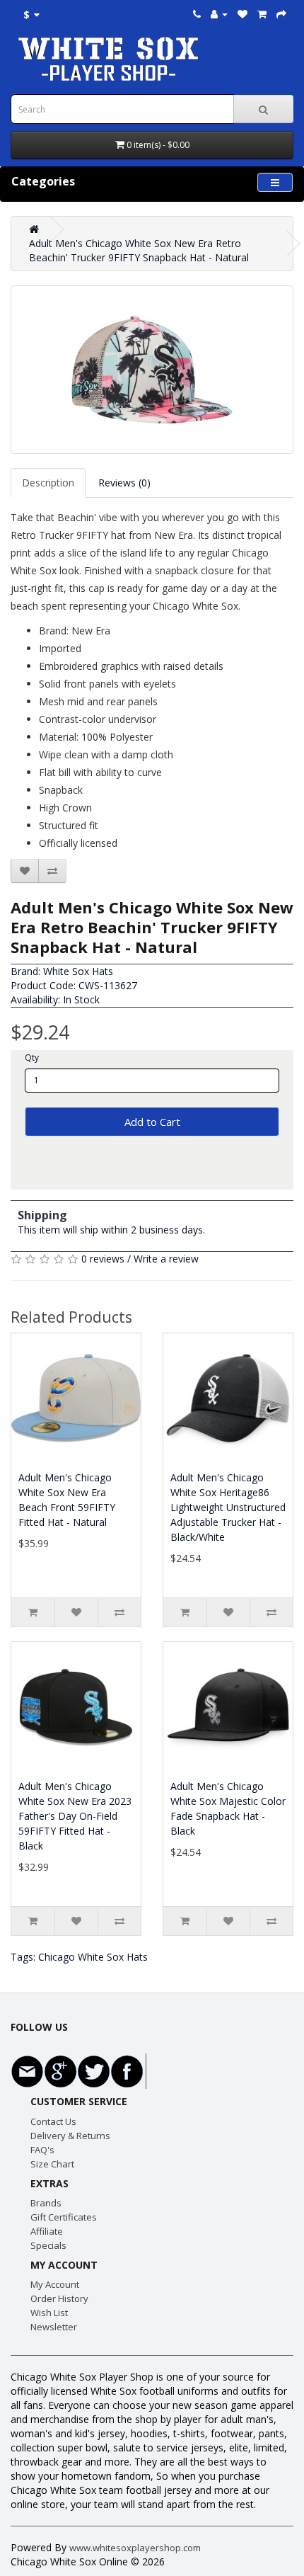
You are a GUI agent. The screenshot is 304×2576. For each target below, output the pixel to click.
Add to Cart (152, 1122)
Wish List (49, 2313)
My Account (55, 2284)
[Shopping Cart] (262, 14)
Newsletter (54, 2327)
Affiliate (47, 2231)
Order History (59, 2298)
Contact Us (53, 2121)
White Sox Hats (78, 971)
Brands (46, 2203)
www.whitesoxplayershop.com (135, 2548)
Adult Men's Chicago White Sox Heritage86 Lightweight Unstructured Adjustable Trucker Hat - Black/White (228, 1507)
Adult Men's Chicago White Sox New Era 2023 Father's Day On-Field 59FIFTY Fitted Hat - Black (75, 1816)
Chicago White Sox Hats (93, 1957)
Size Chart (52, 2164)
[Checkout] (281, 14)
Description (48, 483)
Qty (32, 1058)
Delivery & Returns (70, 2136)
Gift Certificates (64, 2217)
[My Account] (219, 14)
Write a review (166, 1259)
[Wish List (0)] (242, 14)
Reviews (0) (124, 483)
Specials (48, 2245)
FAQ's (42, 2150)
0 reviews (103, 1259)
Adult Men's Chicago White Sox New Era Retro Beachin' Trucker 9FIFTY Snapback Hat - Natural (139, 250)
